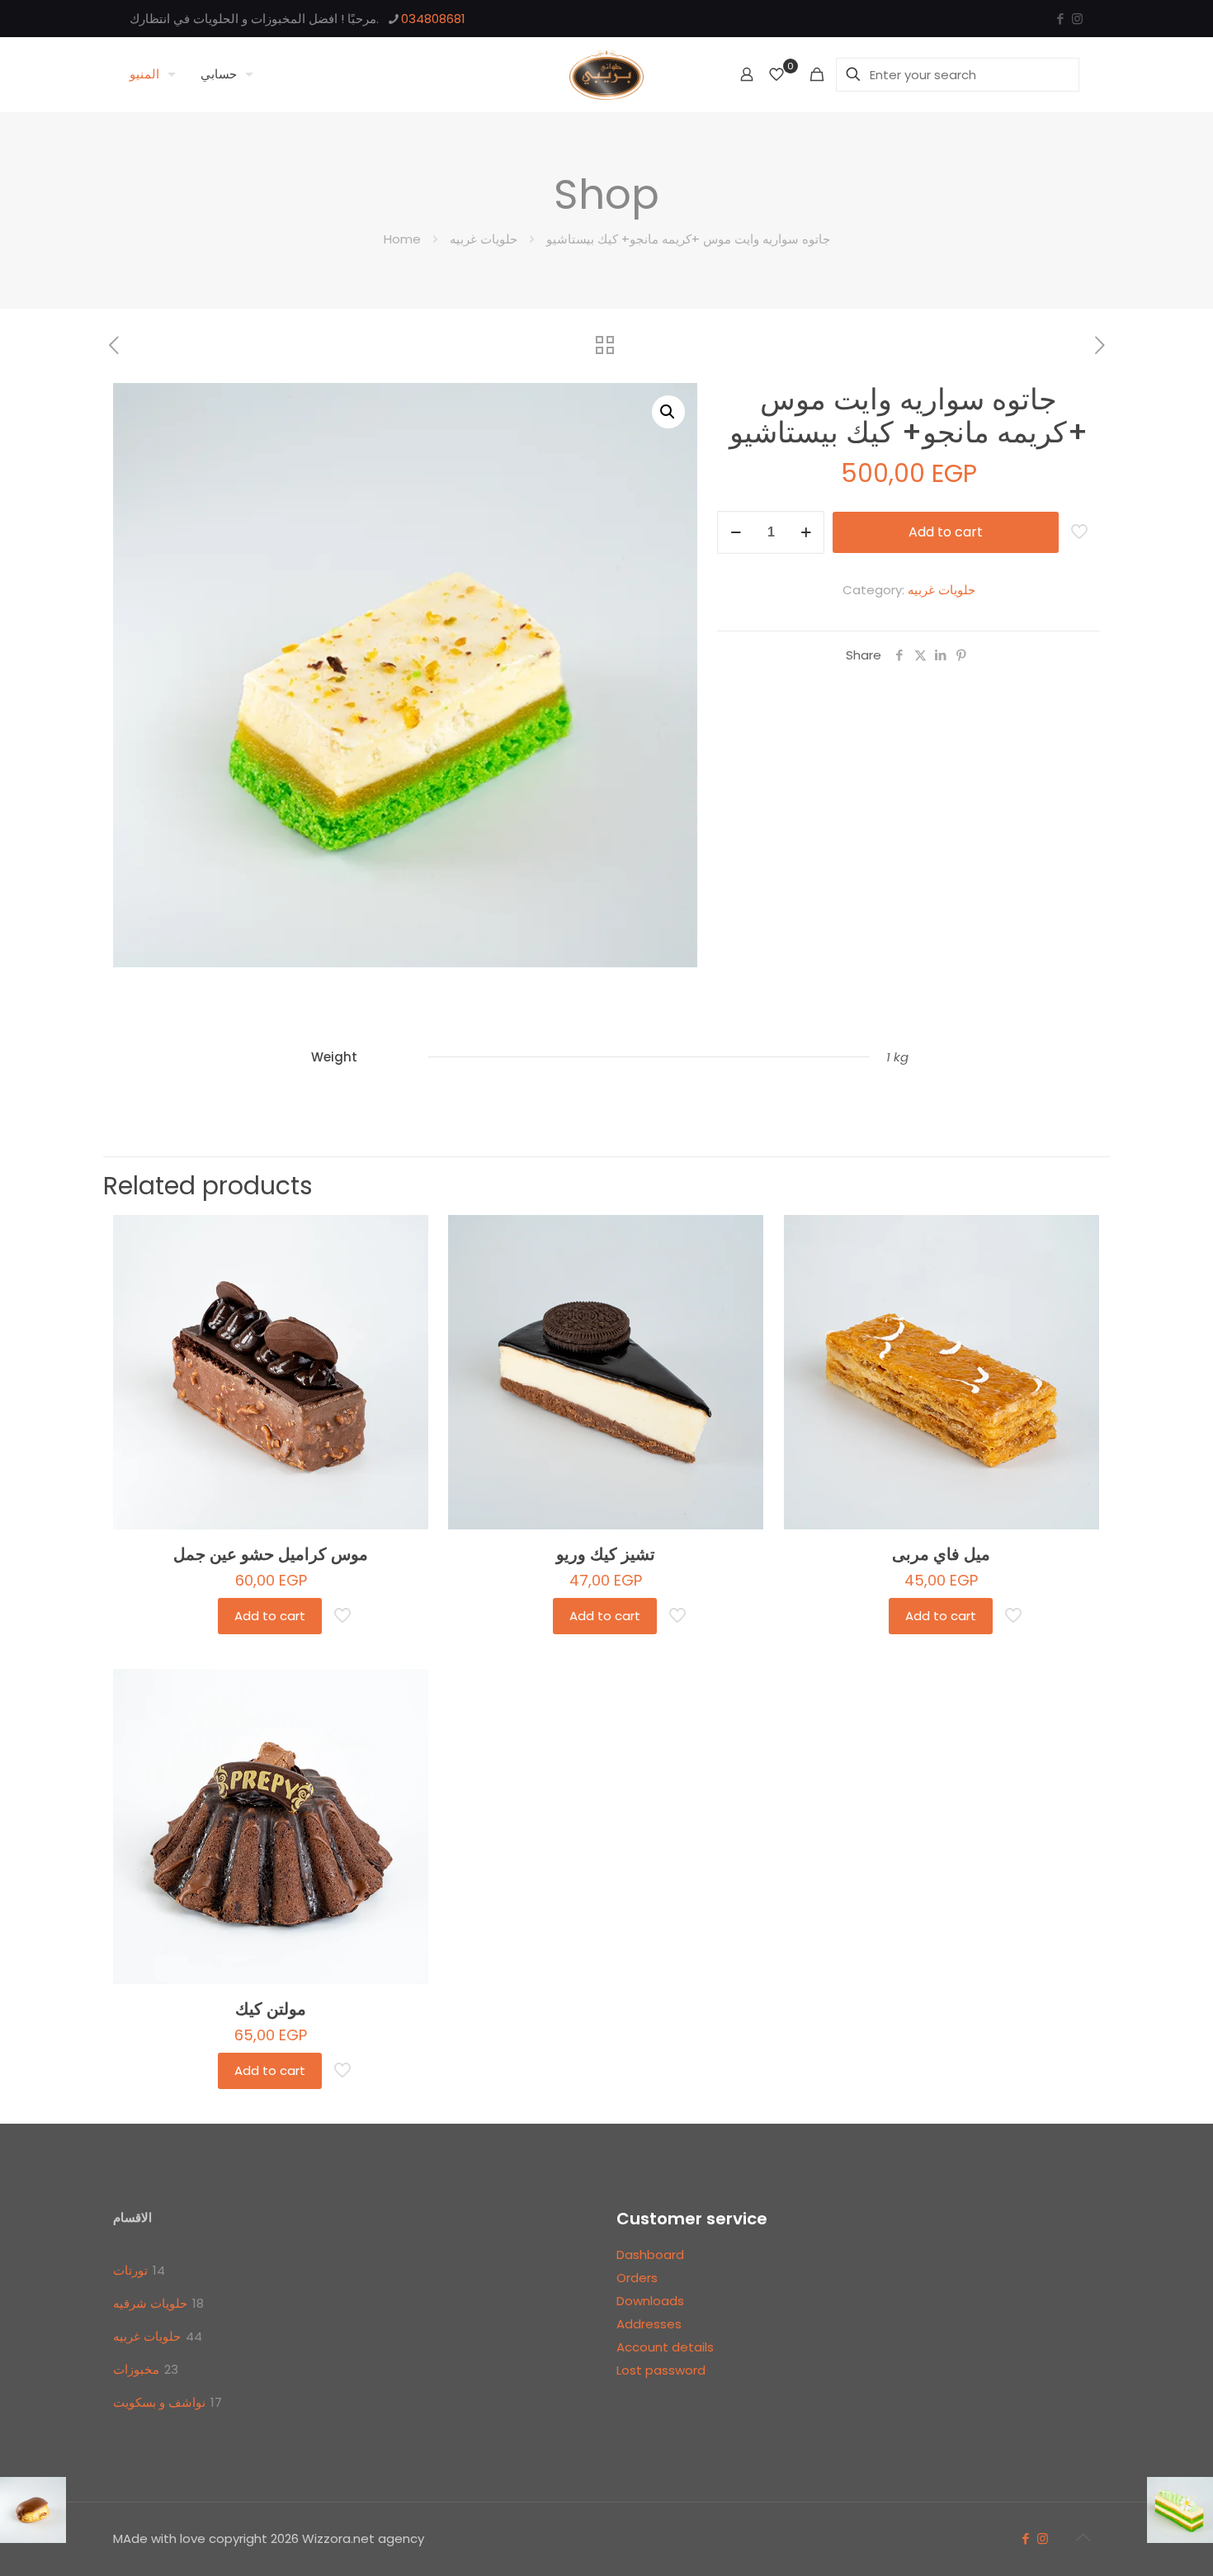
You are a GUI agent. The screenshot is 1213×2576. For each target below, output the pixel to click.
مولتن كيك (271, 2009)
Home (402, 239)
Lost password (661, 2370)
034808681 (433, 19)
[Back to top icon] (1083, 2537)
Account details (665, 2347)
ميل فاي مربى (941, 1554)
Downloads (650, 2301)
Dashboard (650, 2255)
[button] (668, 412)
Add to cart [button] (270, 1616)
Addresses (649, 2324)
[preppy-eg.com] (606, 74)
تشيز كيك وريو (606, 1554)
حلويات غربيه (484, 239)
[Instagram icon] (1077, 19)
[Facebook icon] (1060, 19)
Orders (637, 2278)
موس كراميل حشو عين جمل (271, 1554)
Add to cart (946, 532)
